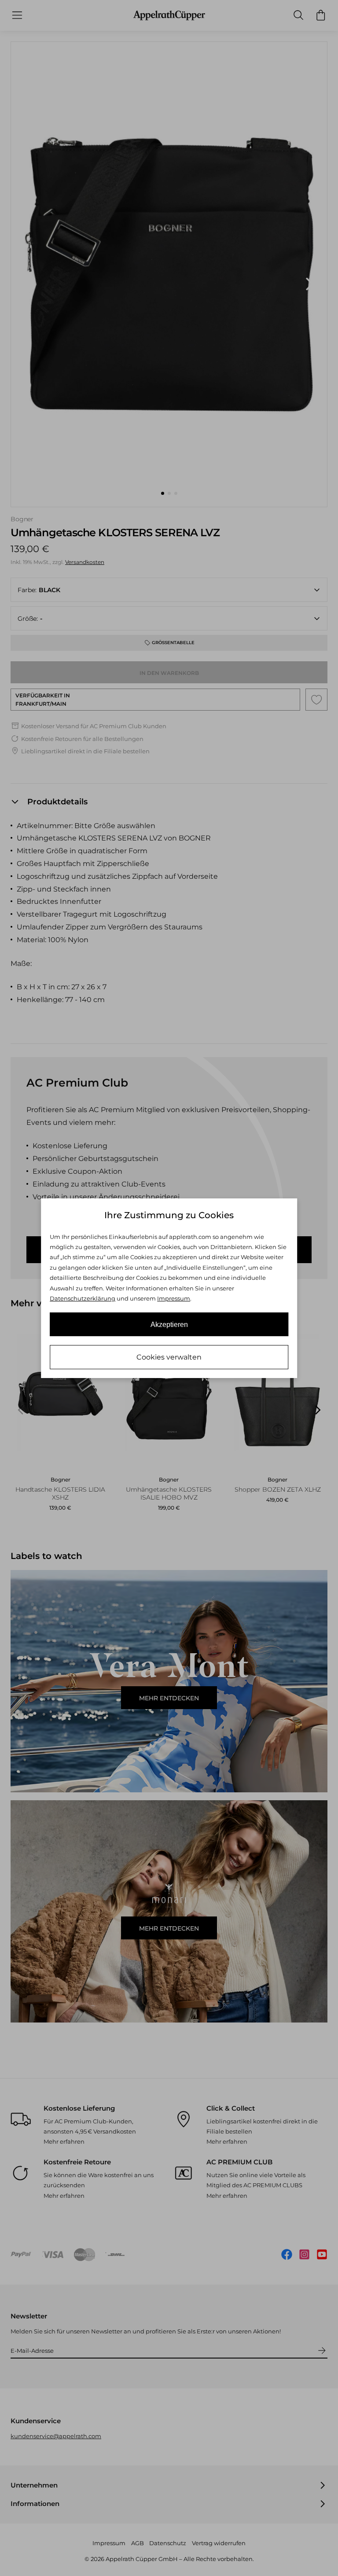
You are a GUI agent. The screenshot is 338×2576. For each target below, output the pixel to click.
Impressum (174, 1298)
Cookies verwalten (169, 1357)
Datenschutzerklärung (83, 1298)
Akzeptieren (169, 1325)
